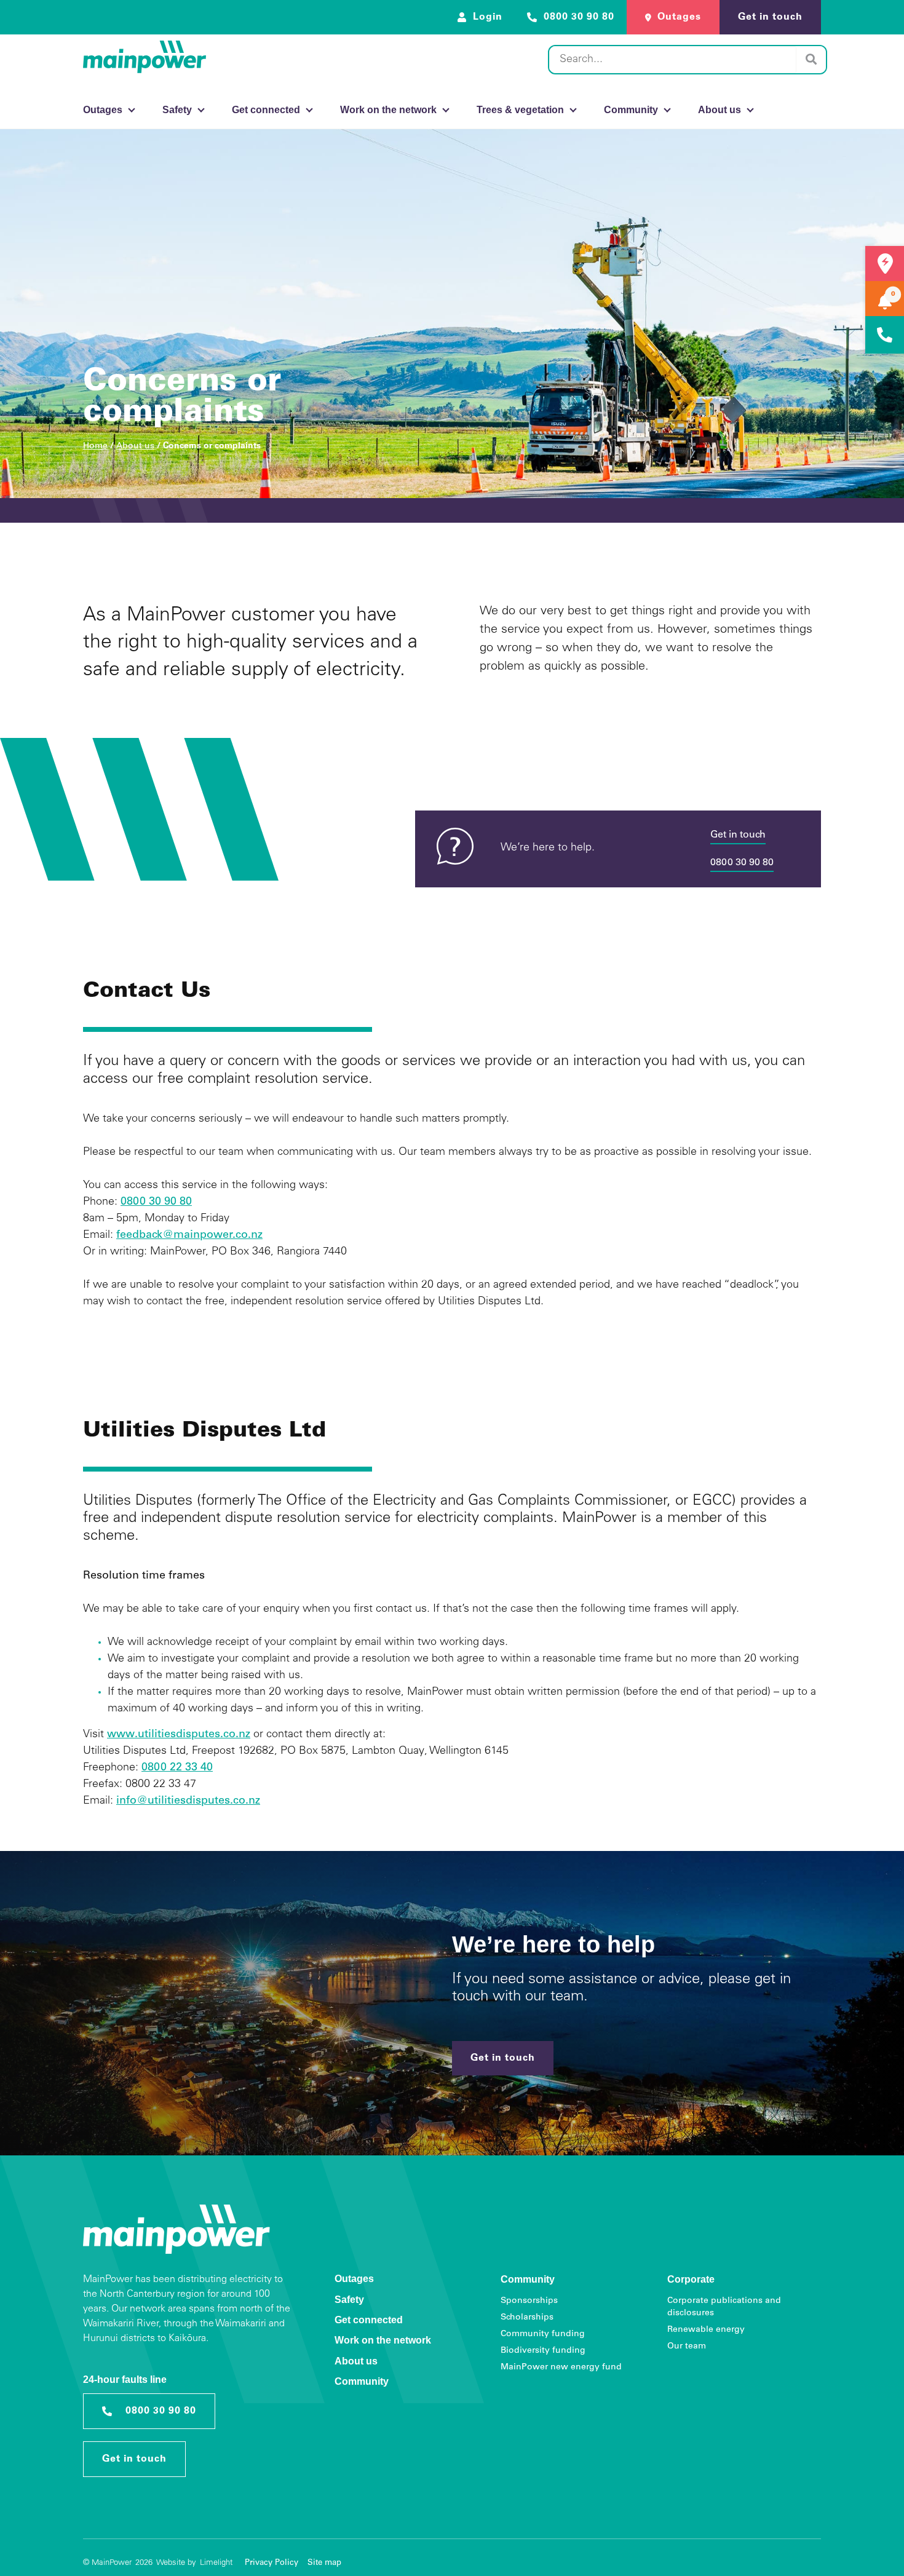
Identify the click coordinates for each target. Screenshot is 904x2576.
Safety (349, 2300)
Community (362, 2381)
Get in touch (738, 835)
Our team (687, 2347)
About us (135, 446)
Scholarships (527, 2318)
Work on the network (383, 2340)
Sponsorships (529, 2301)
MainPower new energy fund (561, 2368)
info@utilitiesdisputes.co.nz (188, 1801)
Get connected (369, 2320)
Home (95, 446)
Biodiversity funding (543, 2351)
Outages (354, 2279)
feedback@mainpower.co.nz (189, 1235)
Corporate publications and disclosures (724, 2307)
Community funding (543, 2334)
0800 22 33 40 (177, 1768)
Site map (324, 2563)
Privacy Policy (272, 2563)
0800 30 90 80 (742, 863)
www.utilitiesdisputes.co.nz (179, 1735)
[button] (893, 294)
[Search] (811, 60)
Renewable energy (706, 2330)
